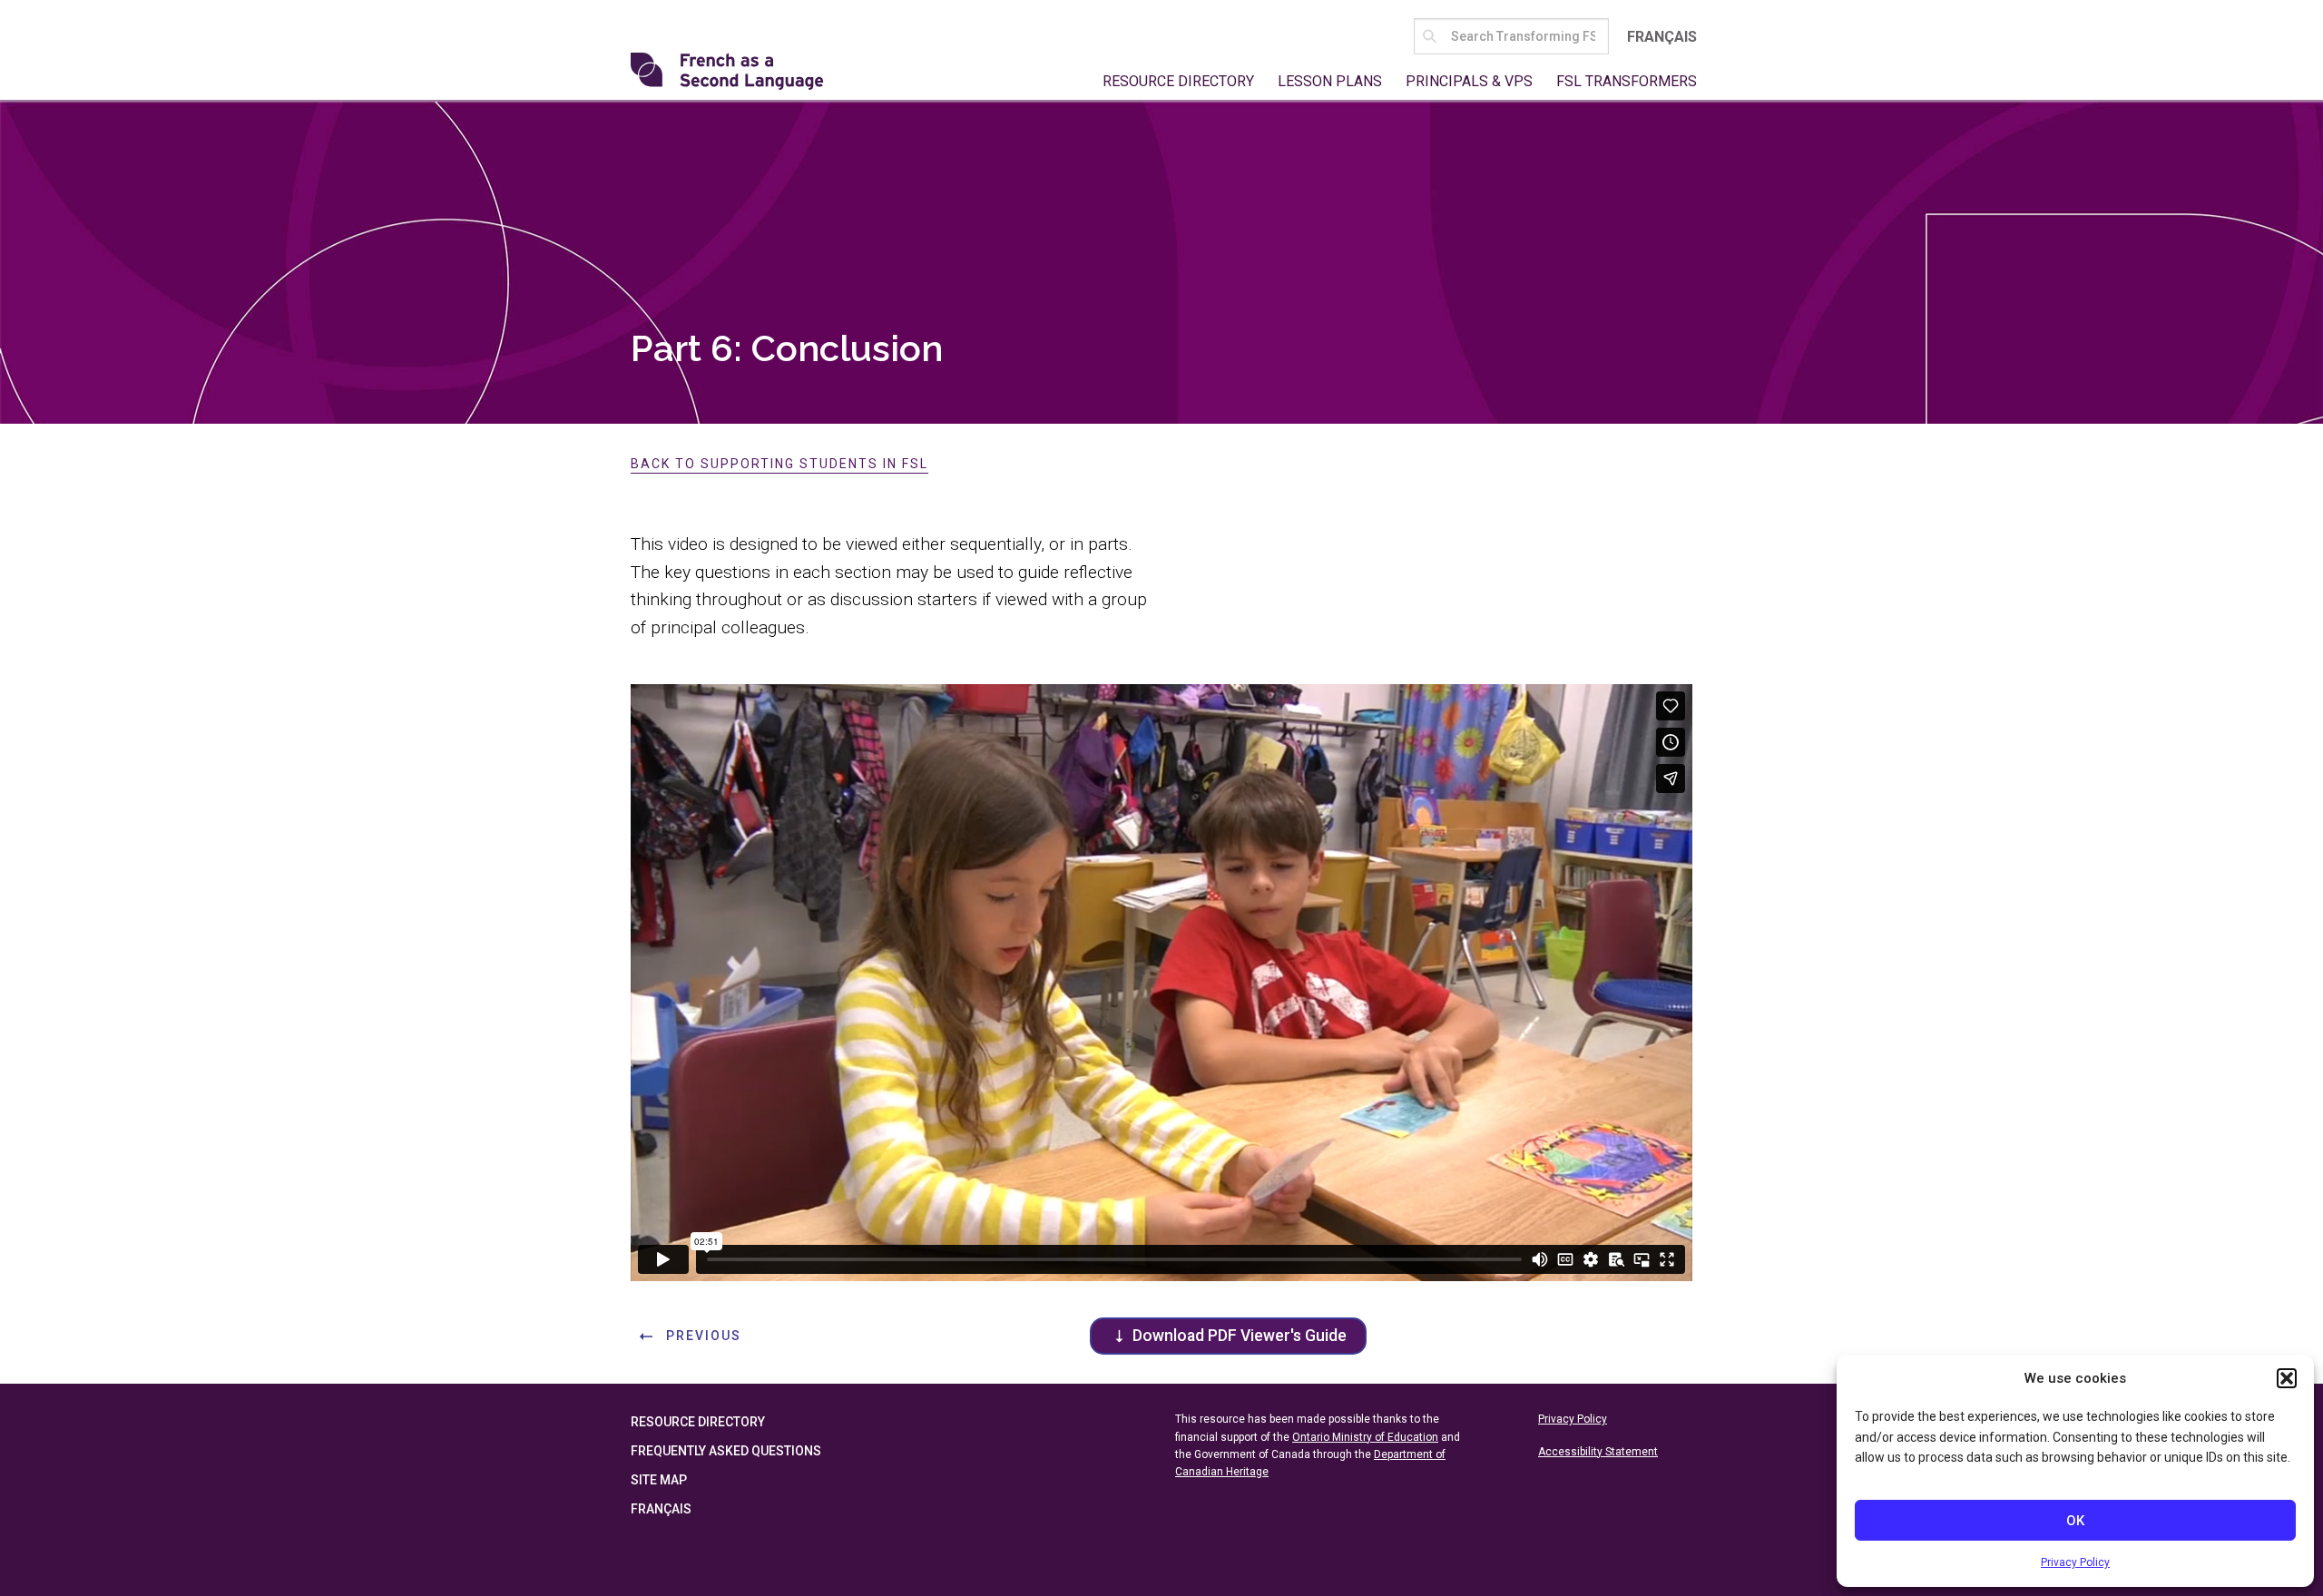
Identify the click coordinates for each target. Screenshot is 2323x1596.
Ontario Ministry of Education (1365, 1437)
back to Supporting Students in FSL (779, 464)
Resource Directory (1178, 81)
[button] (2287, 1378)
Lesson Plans (1330, 81)
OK (2075, 1521)
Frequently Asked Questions (726, 1451)
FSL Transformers (1627, 81)
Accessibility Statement (1598, 1452)
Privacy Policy (2075, 1562)
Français (1662, 37)
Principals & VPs (1469, 81)
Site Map (659, 1480)
